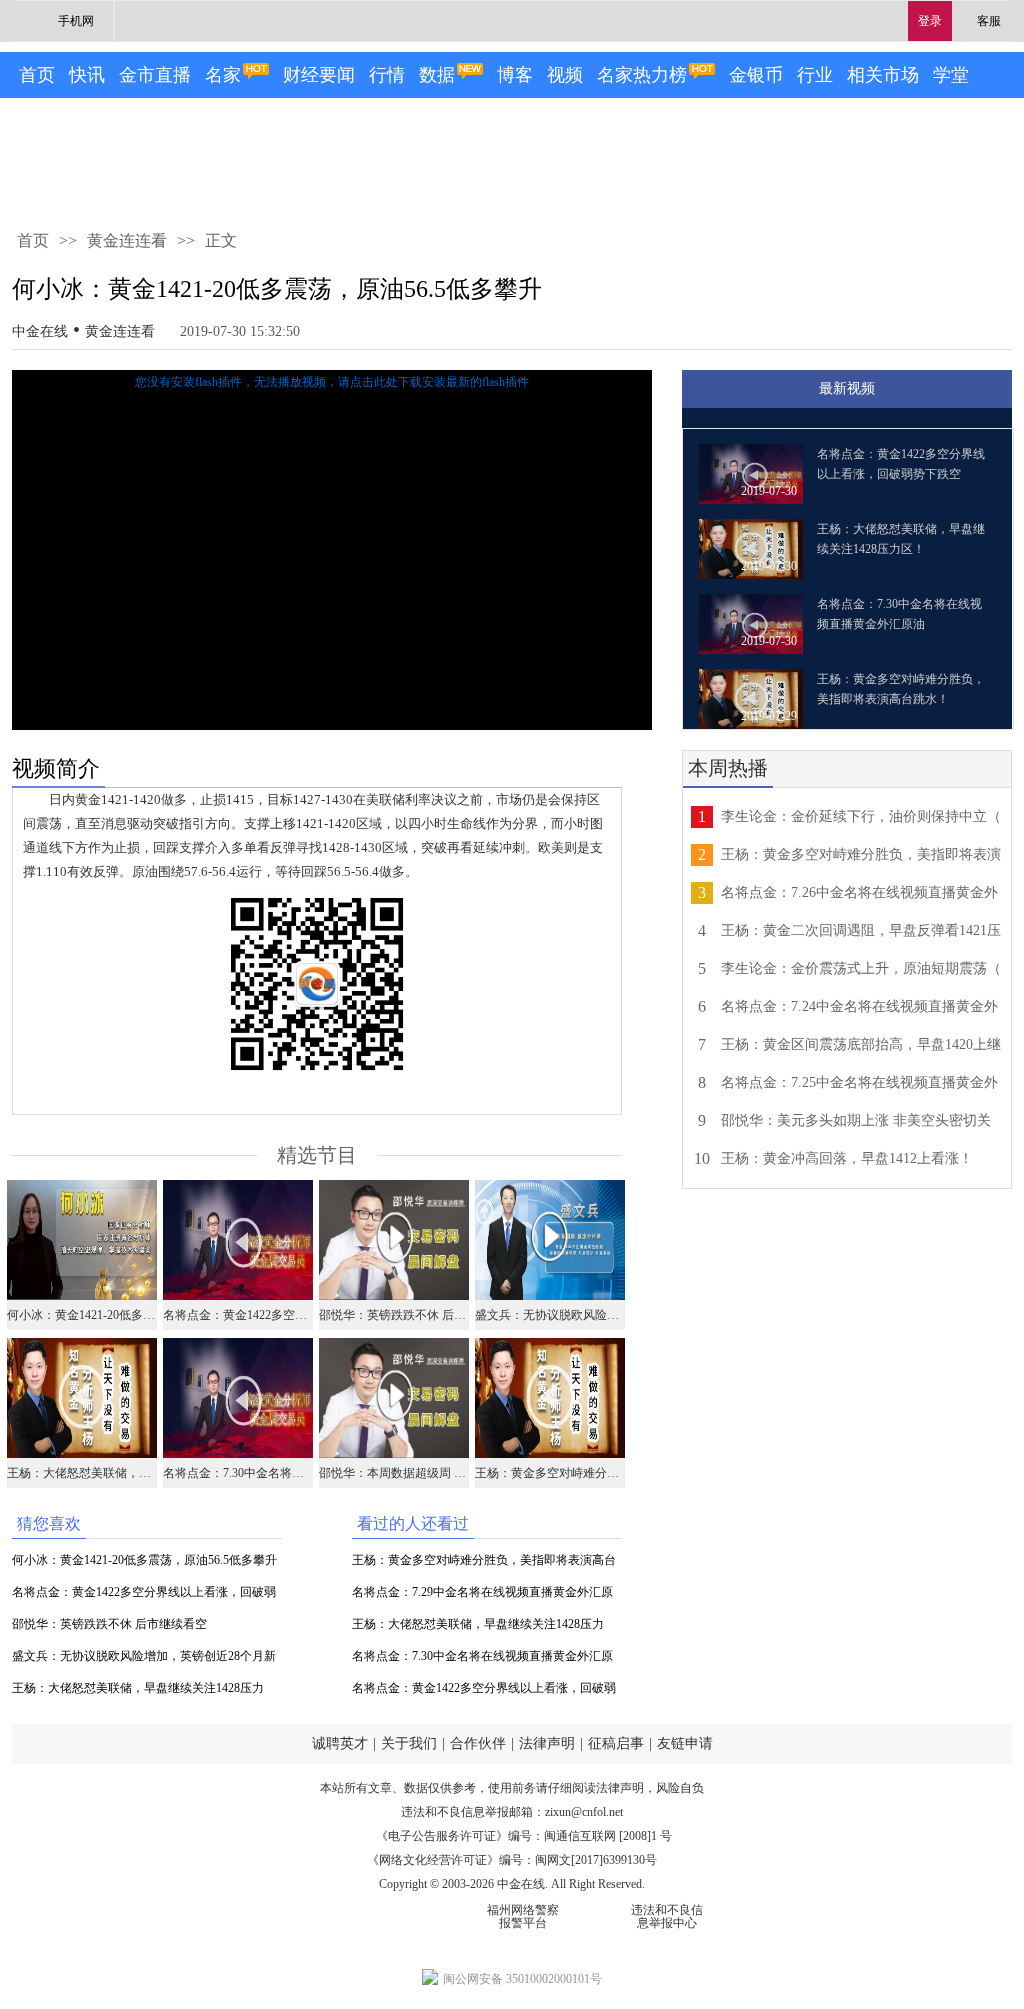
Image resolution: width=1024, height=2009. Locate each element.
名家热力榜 (642, 75)
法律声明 (547, 1743)
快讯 (87, 75)
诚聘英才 (340, 1743)
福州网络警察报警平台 (523, 1916)
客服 (989, 21)
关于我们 (409, 1743)
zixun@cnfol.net (584, 1812)
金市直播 (155, 75)
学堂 (951, 75)
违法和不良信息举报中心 (667, 1916)
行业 (815, 75)
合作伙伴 (478, 1743)
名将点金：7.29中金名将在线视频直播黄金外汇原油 (482, 1596)
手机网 (76, 21)
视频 (565, 75)
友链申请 (685, 1743)
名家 (223, 75)
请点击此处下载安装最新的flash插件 (433, 382)
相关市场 (883, 75)
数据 (437, 75)
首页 (37, 75)
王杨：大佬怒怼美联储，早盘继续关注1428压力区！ (138, 1692)
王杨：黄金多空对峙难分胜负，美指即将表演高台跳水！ (484, 1564)
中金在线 (40, 331)
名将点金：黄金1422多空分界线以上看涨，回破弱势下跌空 (144, 1596)
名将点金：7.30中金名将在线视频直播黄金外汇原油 (482, 1660)
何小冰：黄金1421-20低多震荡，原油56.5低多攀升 (144, 1560)
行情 (387, 75)
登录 (930, 21)
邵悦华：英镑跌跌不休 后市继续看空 (109, 1624)
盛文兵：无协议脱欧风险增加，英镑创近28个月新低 (144, 1660)
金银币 (756, 75)
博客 (515, 75)
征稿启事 (616, 1743)
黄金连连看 (127, 240)
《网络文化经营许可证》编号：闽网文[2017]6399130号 (512, 1860)
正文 (221, 240)
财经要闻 (319, 75)
